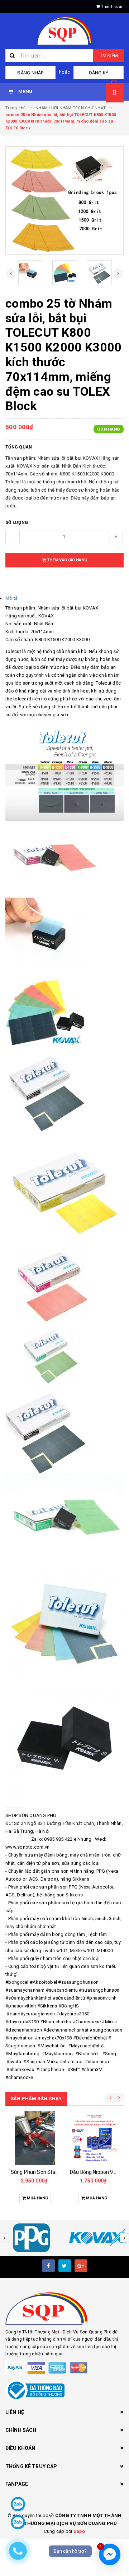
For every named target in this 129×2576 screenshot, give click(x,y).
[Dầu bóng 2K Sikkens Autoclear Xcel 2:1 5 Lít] (94, 2138)
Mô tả (11, 598)
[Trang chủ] (64, 31)
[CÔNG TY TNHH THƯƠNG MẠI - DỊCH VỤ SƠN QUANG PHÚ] (64, 2309)
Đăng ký (99, 73)
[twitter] (65, 2266)
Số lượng (17, 523)
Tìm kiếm (108, 56)
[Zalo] (18, 2504)
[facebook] (49, 2266)
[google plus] (81, 2266)
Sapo (79, 2531)
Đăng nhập (30, 73)
